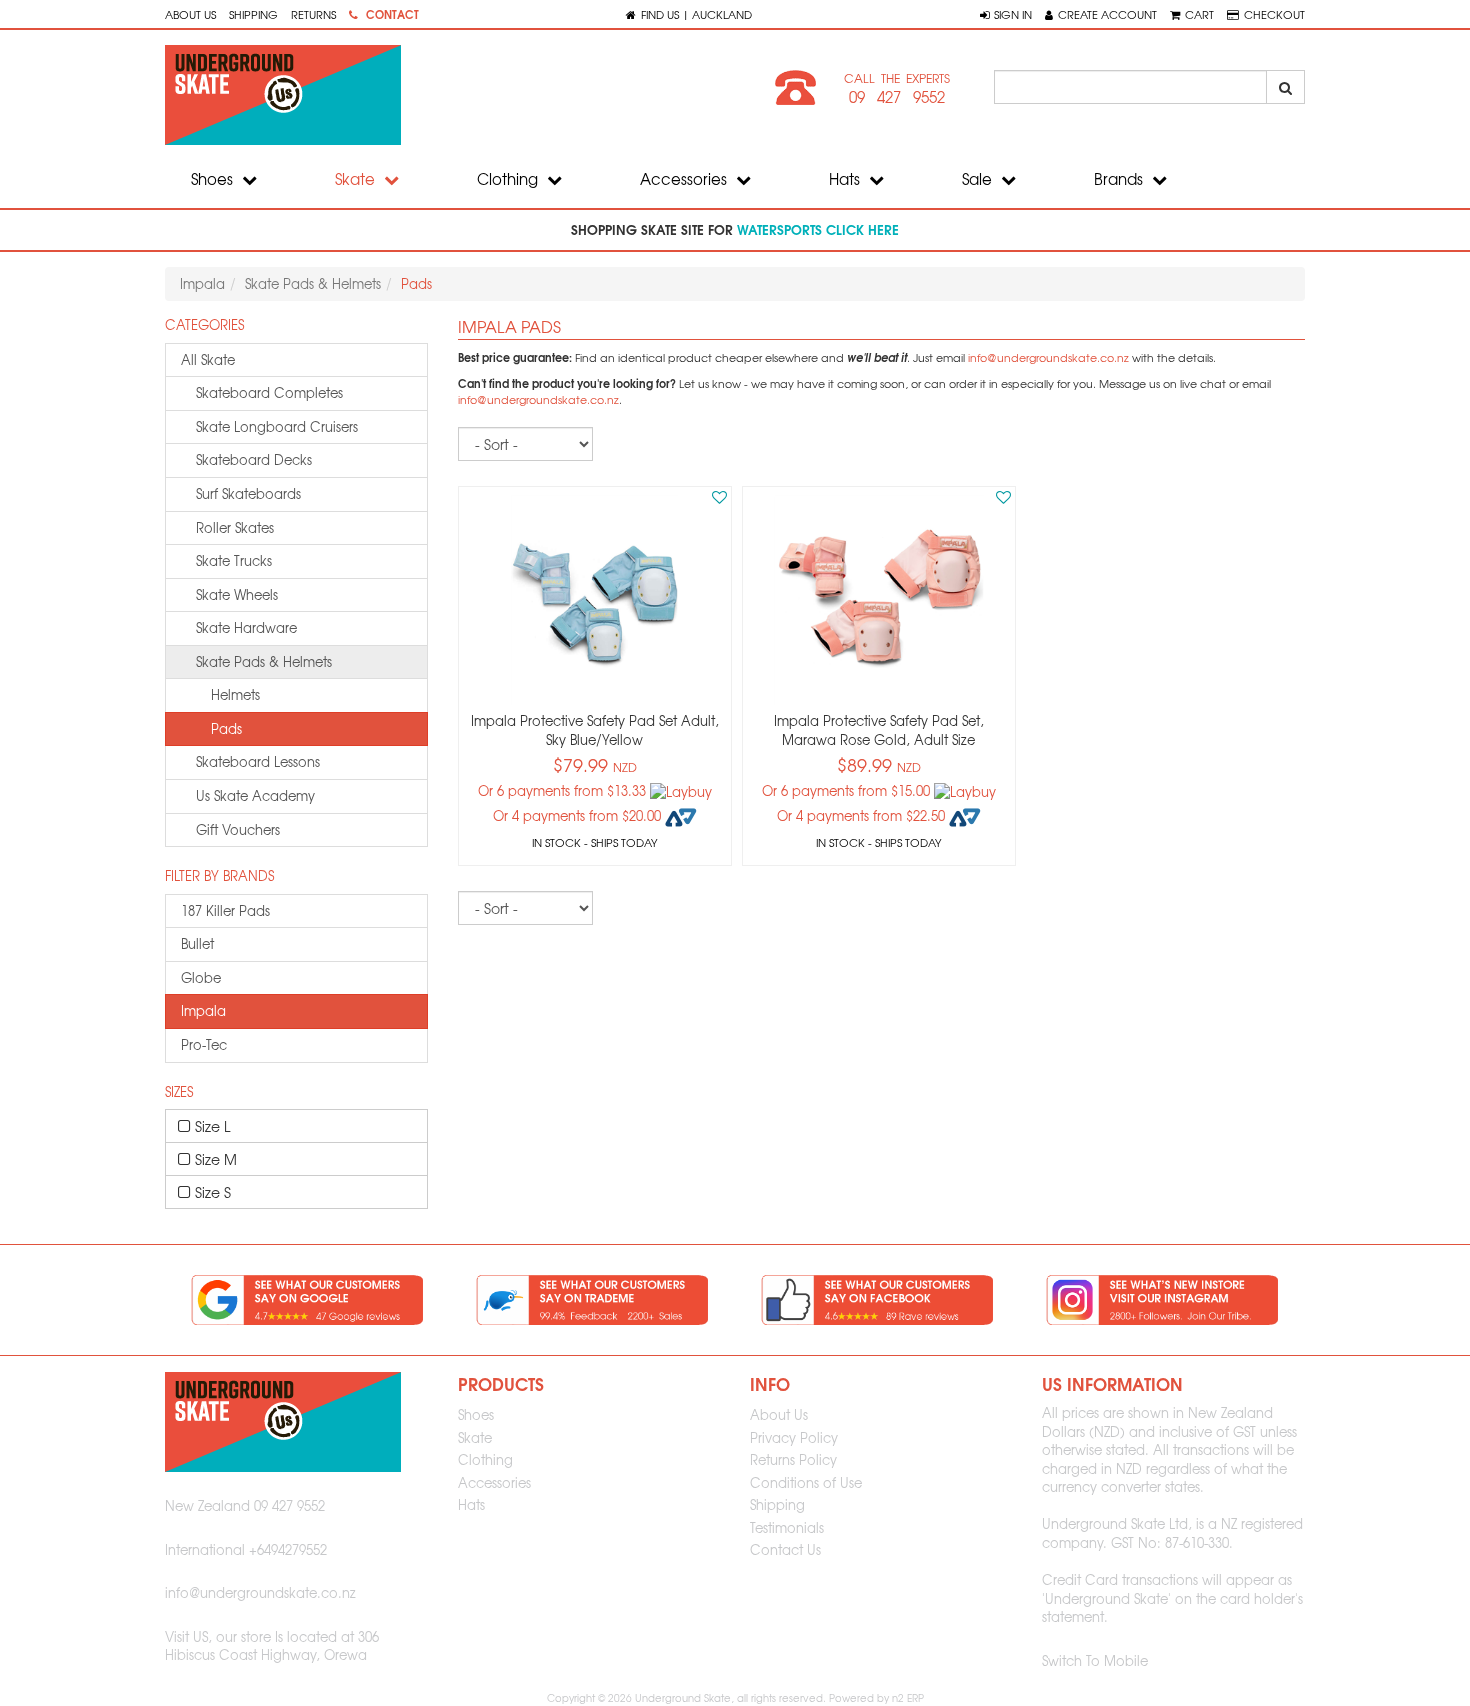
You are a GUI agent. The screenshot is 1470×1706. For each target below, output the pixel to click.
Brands (1120, 179)
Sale (979, 179)
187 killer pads (225, 910)
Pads (226, 728)
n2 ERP (908, 1697)
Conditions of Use (806, 1482)
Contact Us (785, 1549)
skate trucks (234, 560)
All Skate (208, 359)
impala (203, 1010)
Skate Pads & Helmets (313, 283)
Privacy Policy (794, 1437)
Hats (846, 179)
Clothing (509, 179)
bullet (197, 943)
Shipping (253, 14)
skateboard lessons (258, 761)
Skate (357, 179)
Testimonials (787, 1527)
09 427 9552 (897, 97)
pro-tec (204, 1044)
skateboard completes (269, 392)
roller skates (235, 527)
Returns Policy (793, 1459)
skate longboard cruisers (277, 426)
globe (201, 977)
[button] (1006, 14)
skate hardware (246, 627)
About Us (190, 14)
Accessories (685, 179)
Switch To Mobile (1095, 1660)
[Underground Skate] (442, 95)
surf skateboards (248, 493)
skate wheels (237, 594)
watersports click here (818, 229)
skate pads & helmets (264, 661)
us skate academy (255, 795)
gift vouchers (238, 829)
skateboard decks (254, 459)
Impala (202, 283)
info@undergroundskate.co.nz (1048, 357)
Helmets (235, 694)
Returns (313, 14)
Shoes (214, 179)
